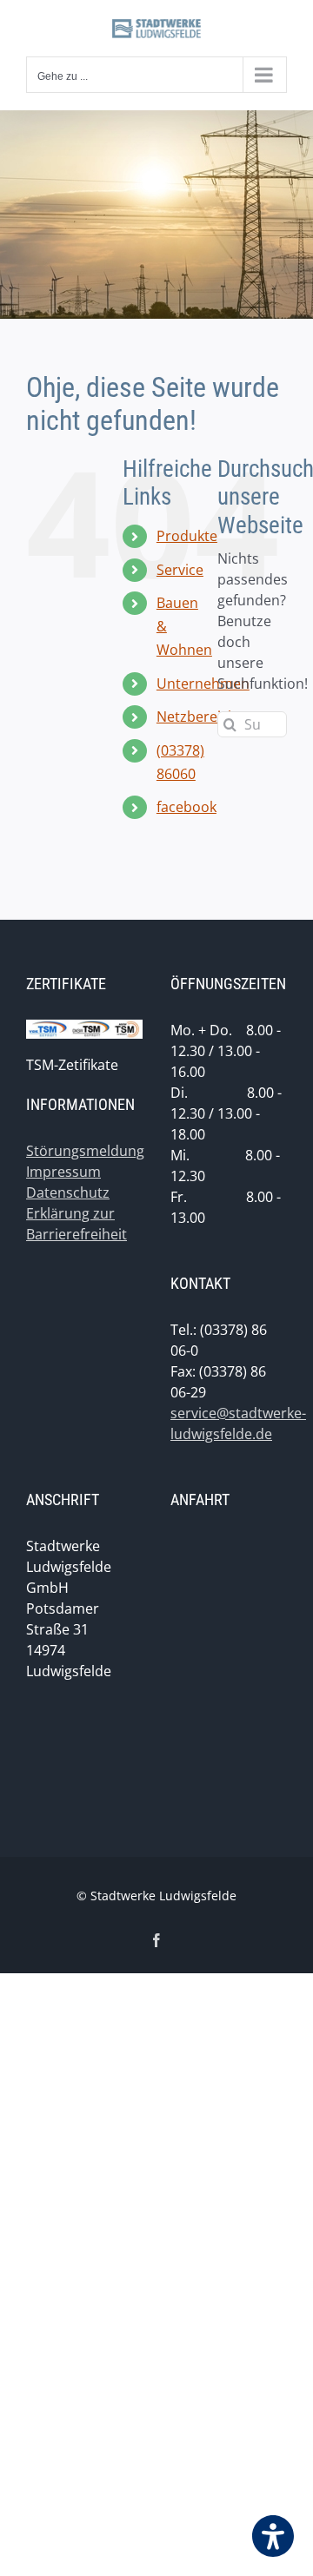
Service (180, 570)
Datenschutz (68, 1192)
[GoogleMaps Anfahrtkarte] (229, 1666)
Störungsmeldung (85, 1151)
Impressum (63, 1172)
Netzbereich (196, 717)
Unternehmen (203, 684)
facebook (186, 807)
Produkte (187, 536)
